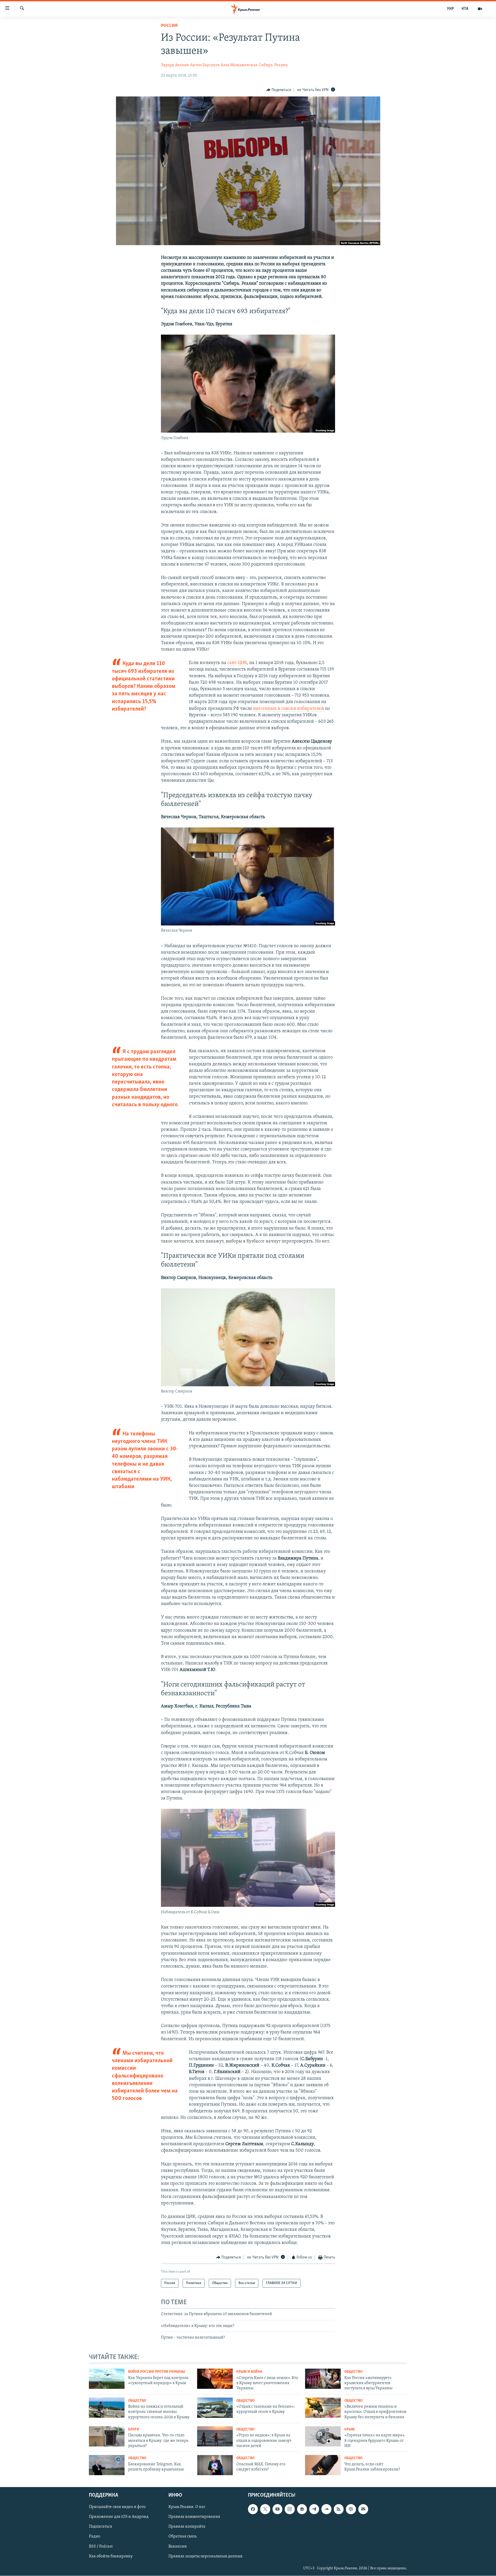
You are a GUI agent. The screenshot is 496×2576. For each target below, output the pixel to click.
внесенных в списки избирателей (289, 709)
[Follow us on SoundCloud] (326, 2509)
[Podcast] (351, 2509)
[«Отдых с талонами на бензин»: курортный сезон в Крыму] (215, 2408)
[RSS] (339, 2509)
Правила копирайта (187, 2527)
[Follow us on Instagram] (290, 2509)
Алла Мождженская (239, 65)
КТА (465, 9)
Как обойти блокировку (111, 2556)
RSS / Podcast (101, 2547)
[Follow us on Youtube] (277, 2509)
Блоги (134, 2430)
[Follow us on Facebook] (253, 2509)
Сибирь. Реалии (273, 65)
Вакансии (178, 2547)
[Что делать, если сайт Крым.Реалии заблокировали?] (323, 2465)
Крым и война (249, 2372)
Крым (350, 2430)
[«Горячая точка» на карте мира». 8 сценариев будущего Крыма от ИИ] (323, 2436)
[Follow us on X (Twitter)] (265, 2509)
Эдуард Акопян (175, 65)
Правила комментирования (194, 2517)
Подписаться (100, 2527)
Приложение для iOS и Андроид (119, 2517)
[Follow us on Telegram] (314, 2509)
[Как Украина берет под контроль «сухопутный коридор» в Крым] (107, 2379)
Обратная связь (183, 2537)
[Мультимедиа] (480, 9)
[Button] (279, 90)
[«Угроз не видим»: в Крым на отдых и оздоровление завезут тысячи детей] (215, 2436)
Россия (169, 26)
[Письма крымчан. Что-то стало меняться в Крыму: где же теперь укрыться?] (107, 2436)
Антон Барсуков (205, 65)
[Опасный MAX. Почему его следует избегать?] (215, 2465)
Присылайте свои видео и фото (117, 2507)
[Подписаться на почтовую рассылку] (363, 2509)
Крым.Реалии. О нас (187, 2507)
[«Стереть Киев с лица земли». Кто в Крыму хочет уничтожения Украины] (215, 2379)
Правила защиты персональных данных (205, 2556)
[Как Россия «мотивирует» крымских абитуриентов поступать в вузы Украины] (323, 2379)
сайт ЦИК (237, 663)
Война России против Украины (157, 2372)
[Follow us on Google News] (302, 2509)
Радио (95, 2537)
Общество (353, 2372)
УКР (450, 9)
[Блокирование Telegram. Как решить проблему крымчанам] (107, 2465)
